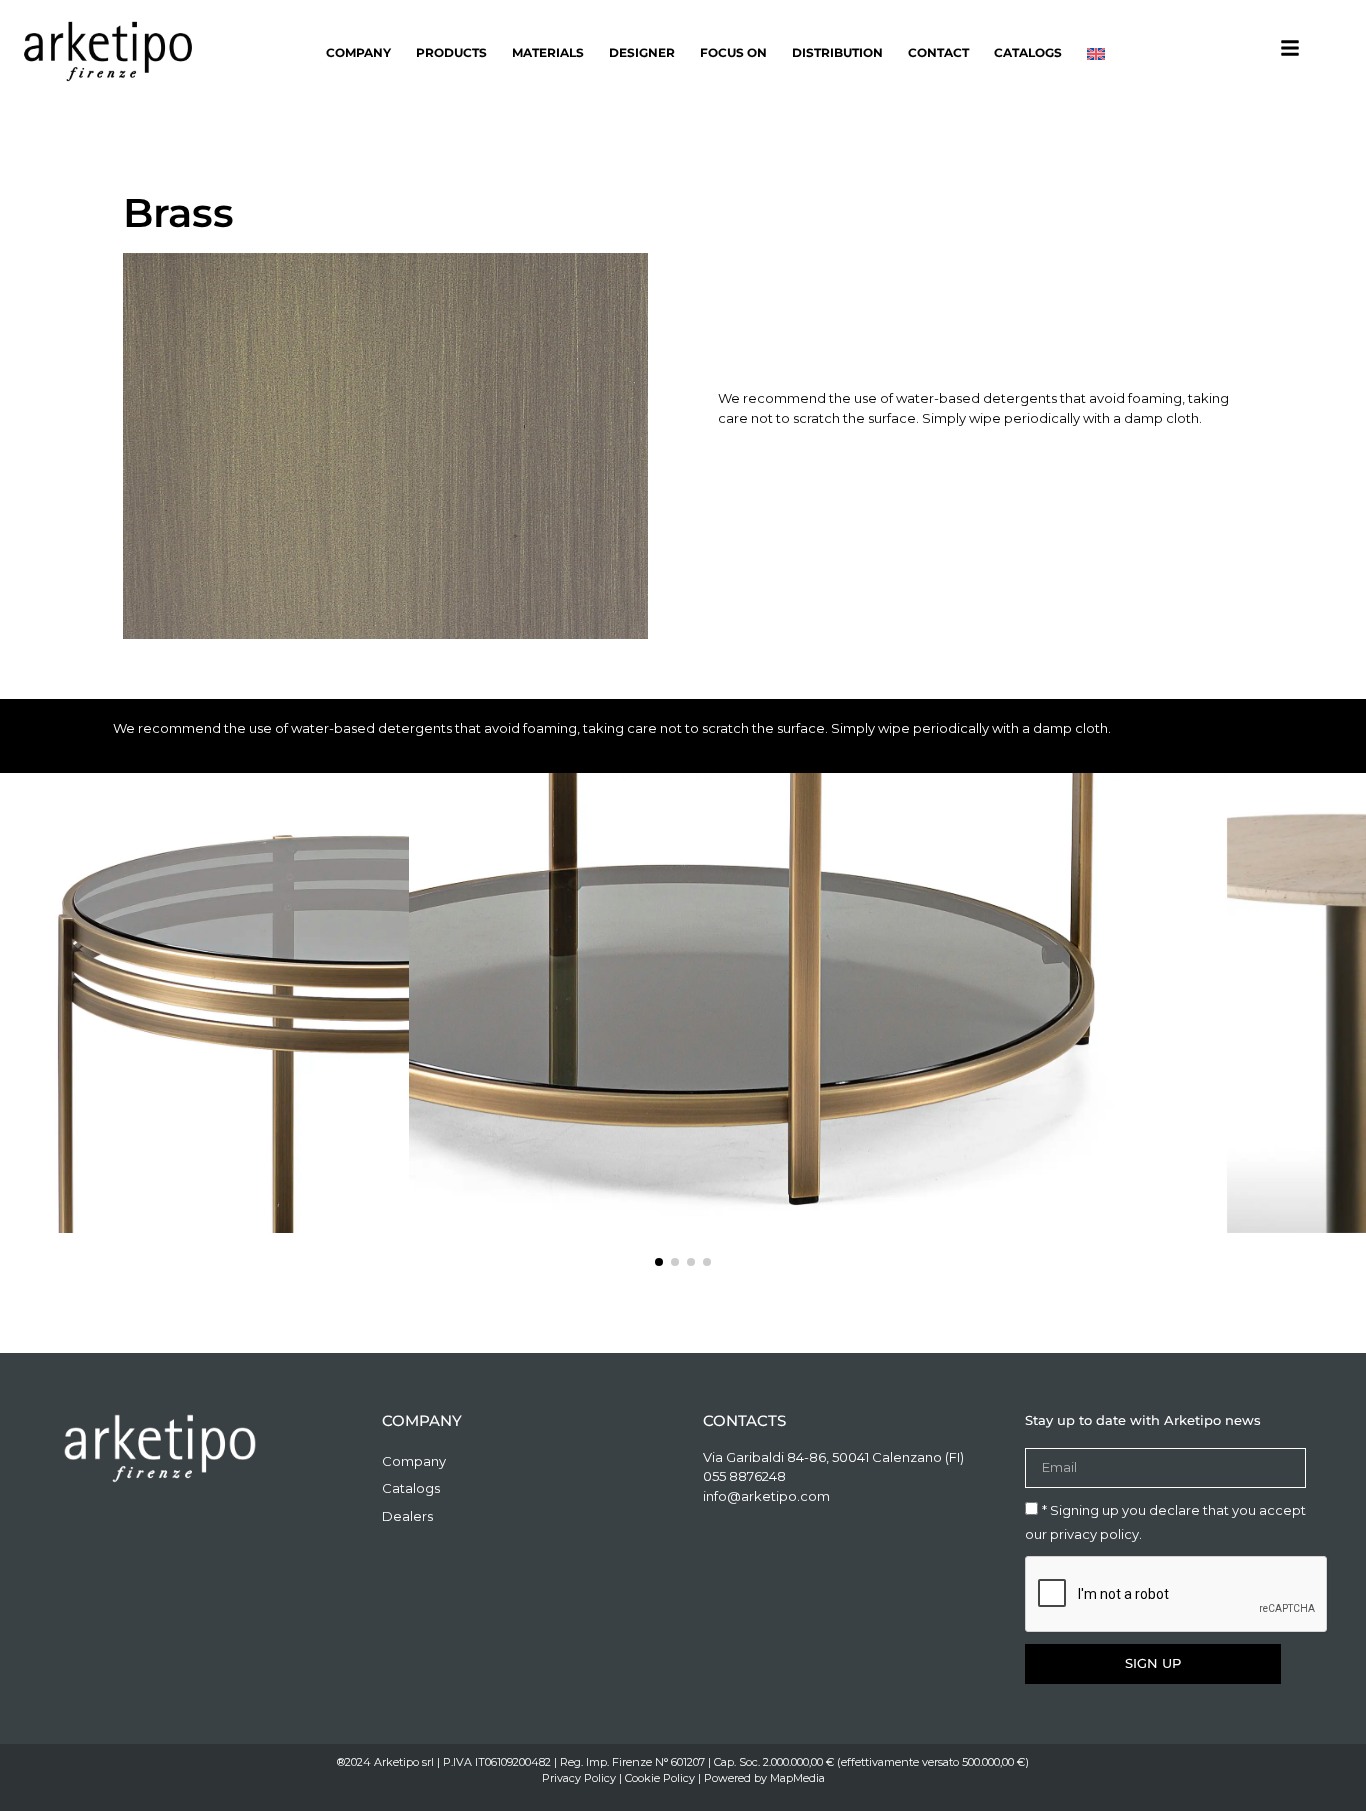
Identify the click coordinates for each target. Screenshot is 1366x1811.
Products (451, 52)
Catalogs (1028, 52)
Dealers (407, 1516)
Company (358, 52)
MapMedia (797, 1778)
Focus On (733, 52)
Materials (548, 52)
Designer (642, 52)
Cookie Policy (660, 1778)
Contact (938, 52)
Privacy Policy (579, 1778)
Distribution (837, 52)
